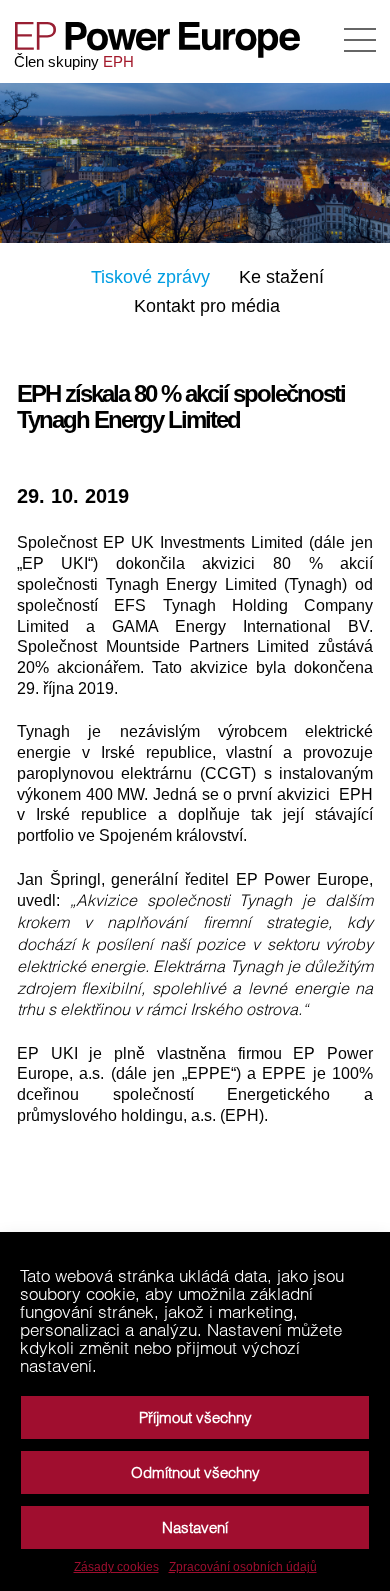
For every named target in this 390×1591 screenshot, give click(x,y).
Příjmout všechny (195, 1417)
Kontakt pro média (207, 306)
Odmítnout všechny (195, 1472)
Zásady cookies (116, 1567)
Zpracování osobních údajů (243, 1567)
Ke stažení (281, 277)
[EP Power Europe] (166, 40)
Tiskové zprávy (150, 277)
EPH (118, 61)
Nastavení (195, 1527)
